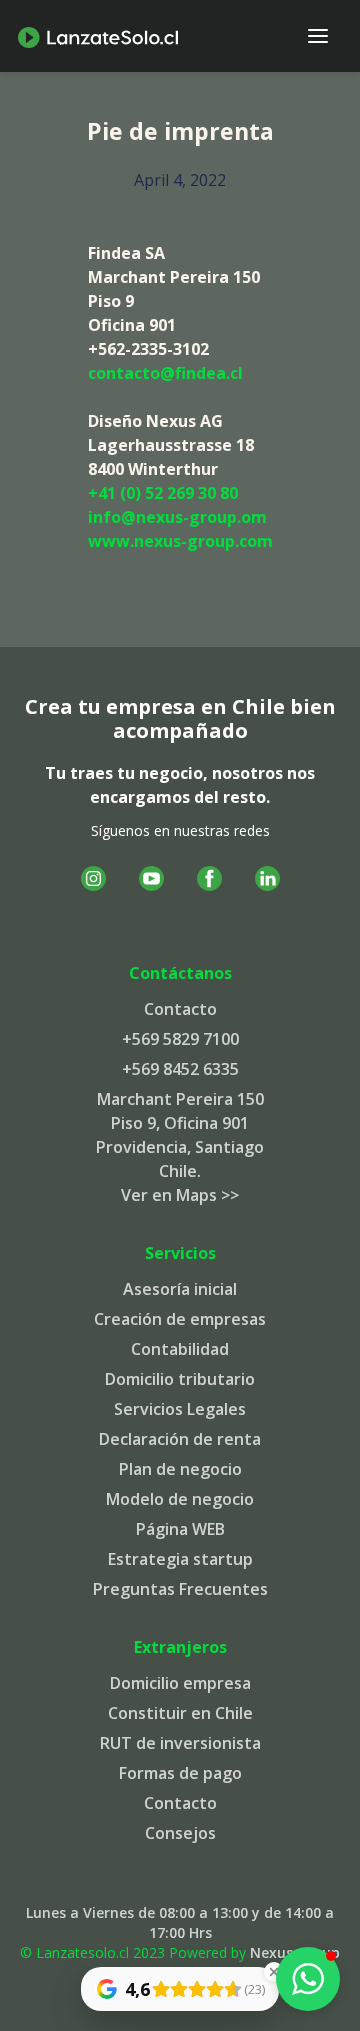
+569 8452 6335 (180, 1069)
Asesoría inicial (180, 1289)
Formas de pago (180, 1773)
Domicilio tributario (180, 1379)
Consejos (180, 1833)
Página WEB (180, 1529)
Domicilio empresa (180, 1683)
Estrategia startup (180, 1559)
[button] (318, 36)
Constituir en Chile (180, 1713)
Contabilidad (180, 1349)
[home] (98, 36)
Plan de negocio (180, 1469)
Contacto (180, 1009)
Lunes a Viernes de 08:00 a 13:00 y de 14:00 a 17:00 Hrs (180, 1922)
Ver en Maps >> (180, 1195)
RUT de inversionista (180, 1743)
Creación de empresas (180, 1319)
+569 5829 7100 (180, 1039)
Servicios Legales (180, 1409)
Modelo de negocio (180, 1499)
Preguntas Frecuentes (180, 1589)
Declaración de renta (180, 1439)
